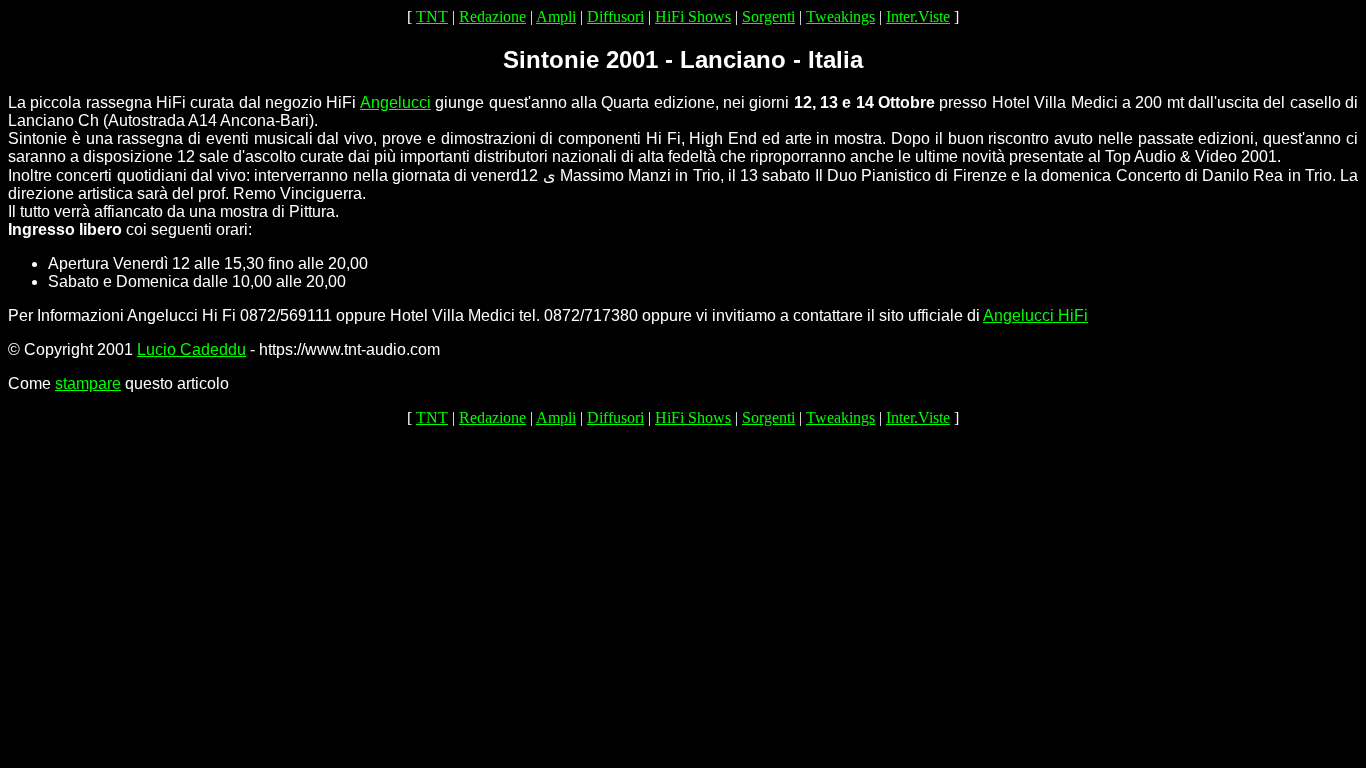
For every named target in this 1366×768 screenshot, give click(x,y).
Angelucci (395, 102)
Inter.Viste (918, 16)
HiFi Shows (693, 16)
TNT (432, 16)
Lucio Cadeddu (191, 349)
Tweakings (840, 16)
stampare (88, 383)
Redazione (492, 16)
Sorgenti (768, 16)
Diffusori (615, 16)
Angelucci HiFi (1035, 315)
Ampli (556, 16)
